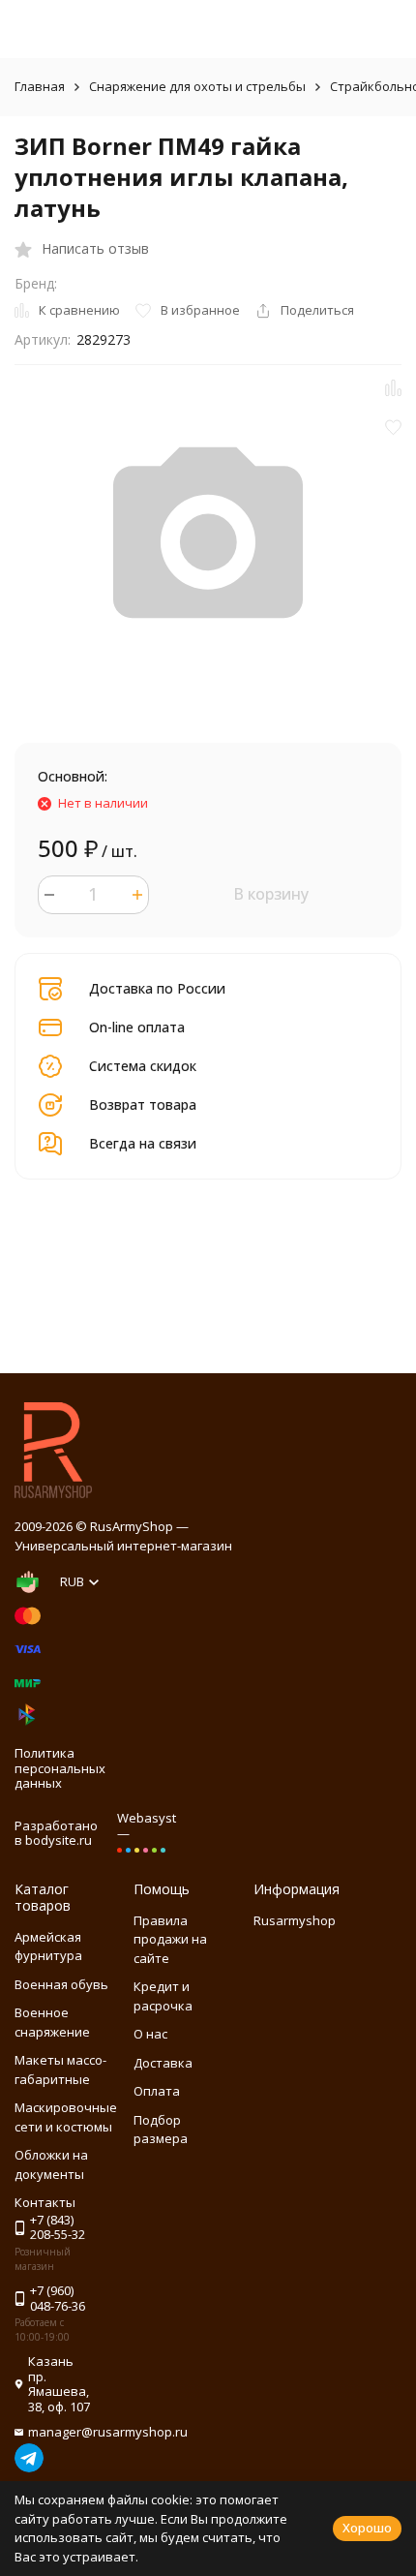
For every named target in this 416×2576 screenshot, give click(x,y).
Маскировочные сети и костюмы (66, 2117)
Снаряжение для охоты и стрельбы (197, 86)
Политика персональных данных (60, 1768)
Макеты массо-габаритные (60, 2070)
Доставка (163, 2063)
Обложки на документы (51, 2164)
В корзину (271, 894)
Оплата (157, 2091)
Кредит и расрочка (163, 1996)
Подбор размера (161, 2130)
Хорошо (367, 2528)
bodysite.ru (59, 1840)
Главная (40, 86)
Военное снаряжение (52, 2022)
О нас (150, 2034)
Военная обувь (61, 1984)
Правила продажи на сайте (170, 1939)
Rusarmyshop (295, 1920)
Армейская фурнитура (48, 1947)
